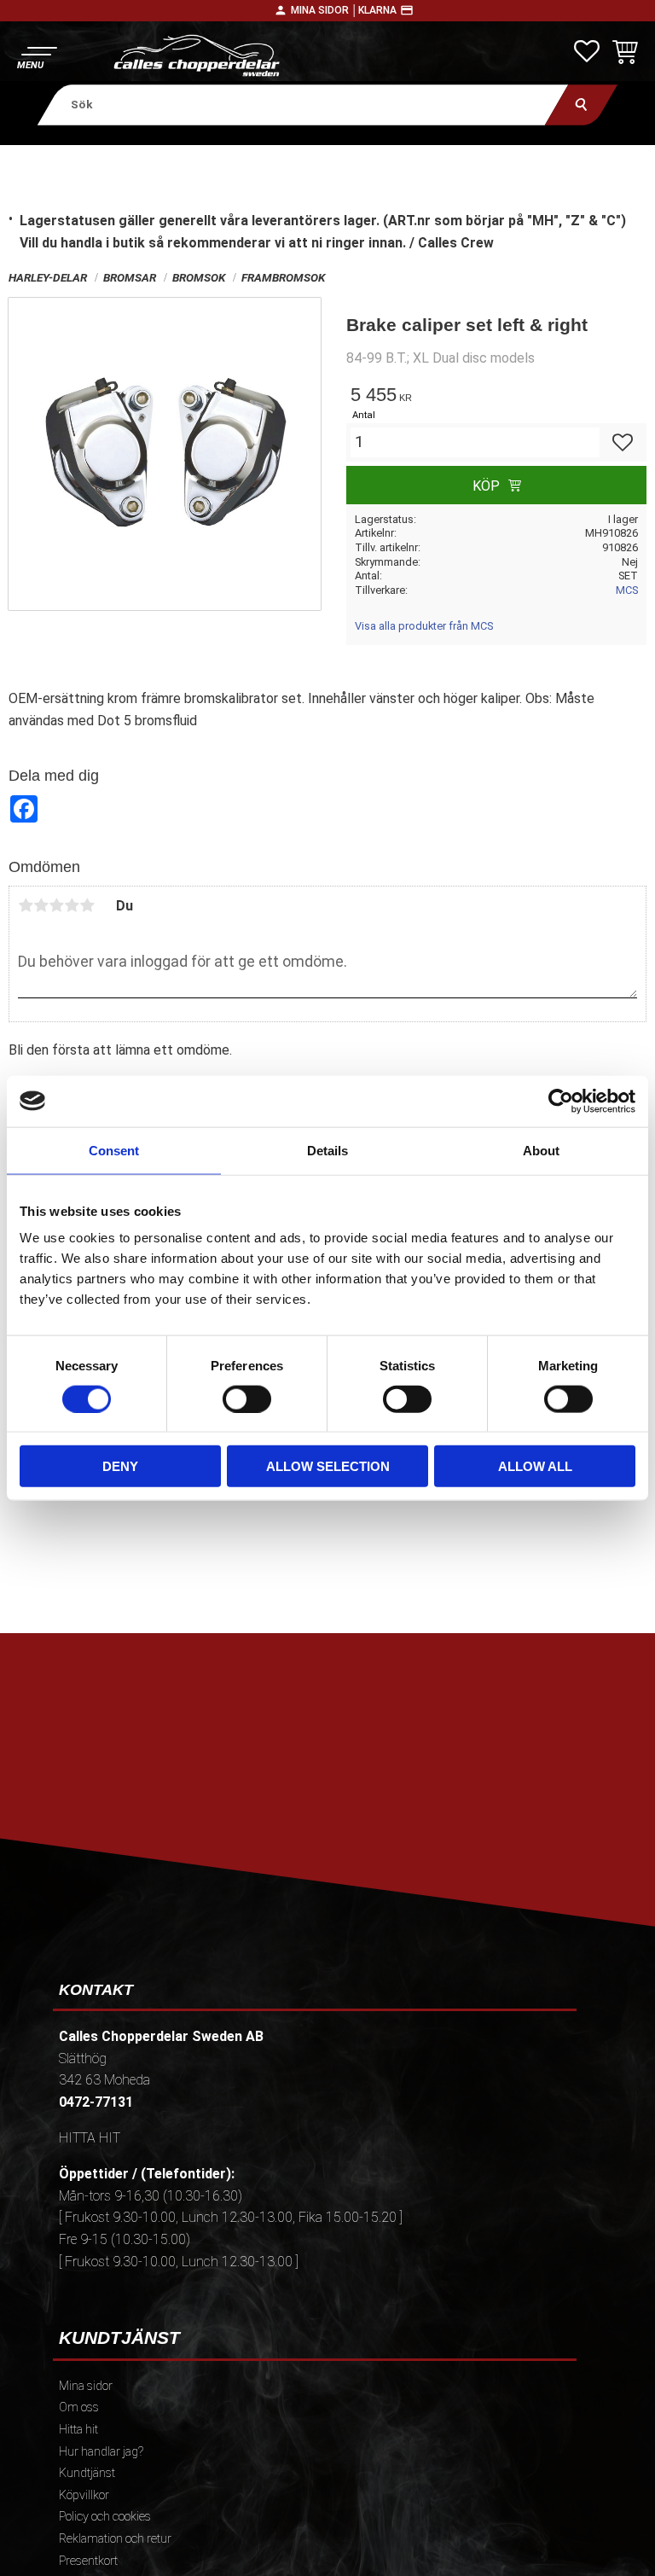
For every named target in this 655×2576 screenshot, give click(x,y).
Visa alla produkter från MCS (424, 626)
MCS (627, 590)
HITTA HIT (90, 2138)
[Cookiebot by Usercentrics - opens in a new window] (561, 1101)
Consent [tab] (114, 1150)
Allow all (535, 1466)
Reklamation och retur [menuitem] (115, 2539)
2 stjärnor (41, 905)
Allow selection (328, 1466)
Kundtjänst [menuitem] (87, 2473)
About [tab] (541, 1150)
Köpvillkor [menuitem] (84, 2495)
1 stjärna (26, 905)
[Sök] (581, 105)
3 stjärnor (56, 905)
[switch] (247, 1398)
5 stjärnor (87, 905)
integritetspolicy (446, 1804)
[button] (36, 56)
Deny (120, 1466)
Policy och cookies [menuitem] (105, 2517)
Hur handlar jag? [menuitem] (101, 2452)
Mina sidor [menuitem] (86, 2386)
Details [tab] (327, 1150)
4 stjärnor (72, 905)
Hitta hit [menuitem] (78, 2430)
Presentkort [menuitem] (88, 2561)
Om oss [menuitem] (79, 2407)
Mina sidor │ (325, 10)
